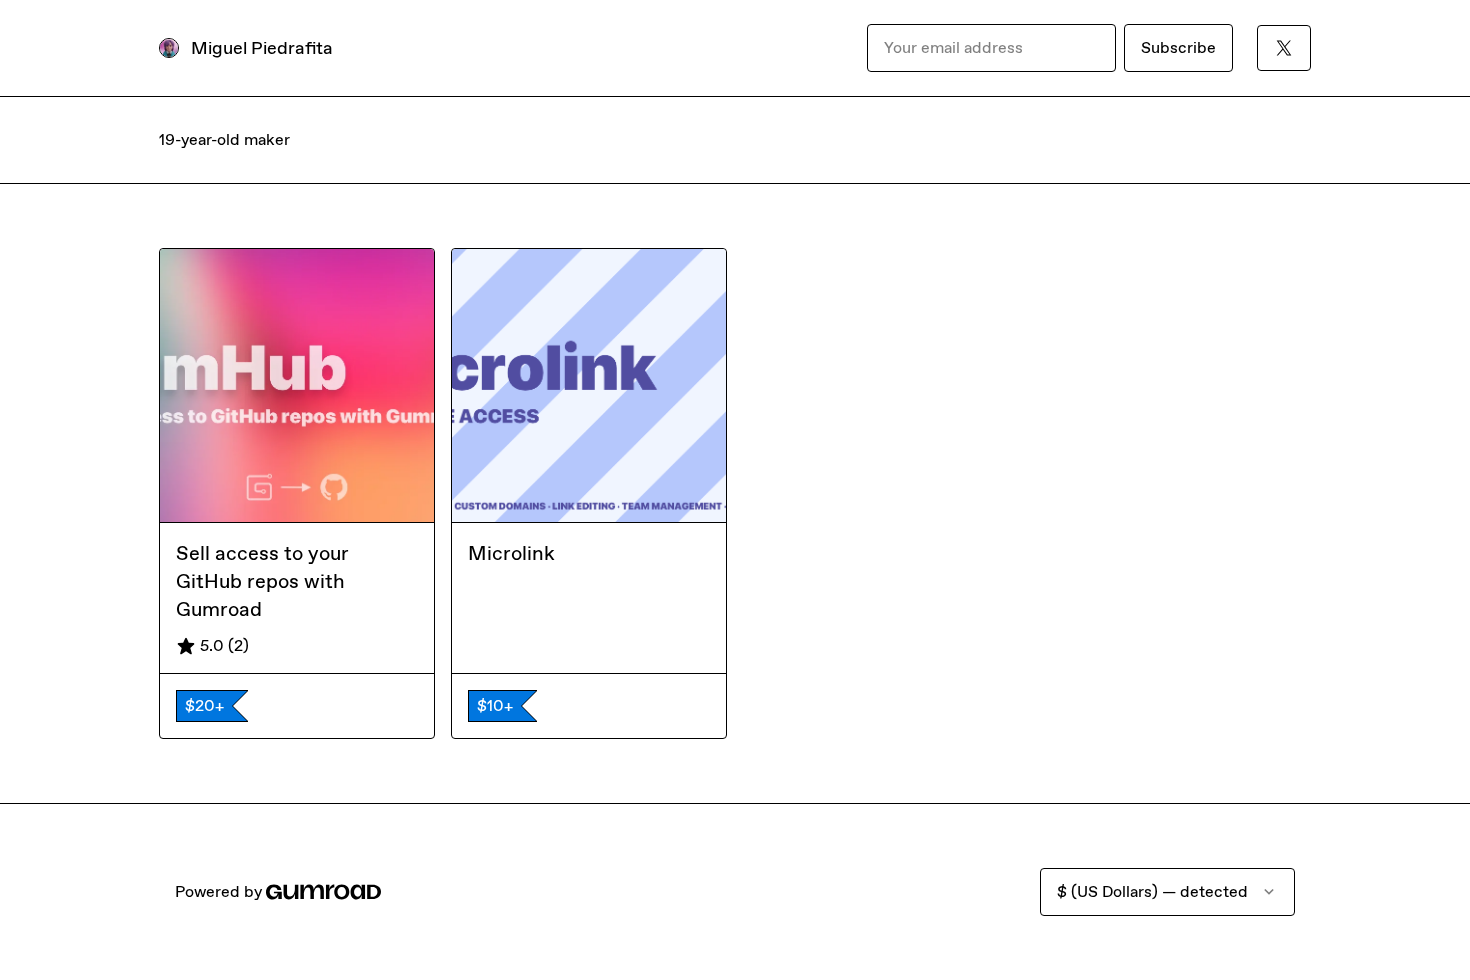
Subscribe (1178, 47)
